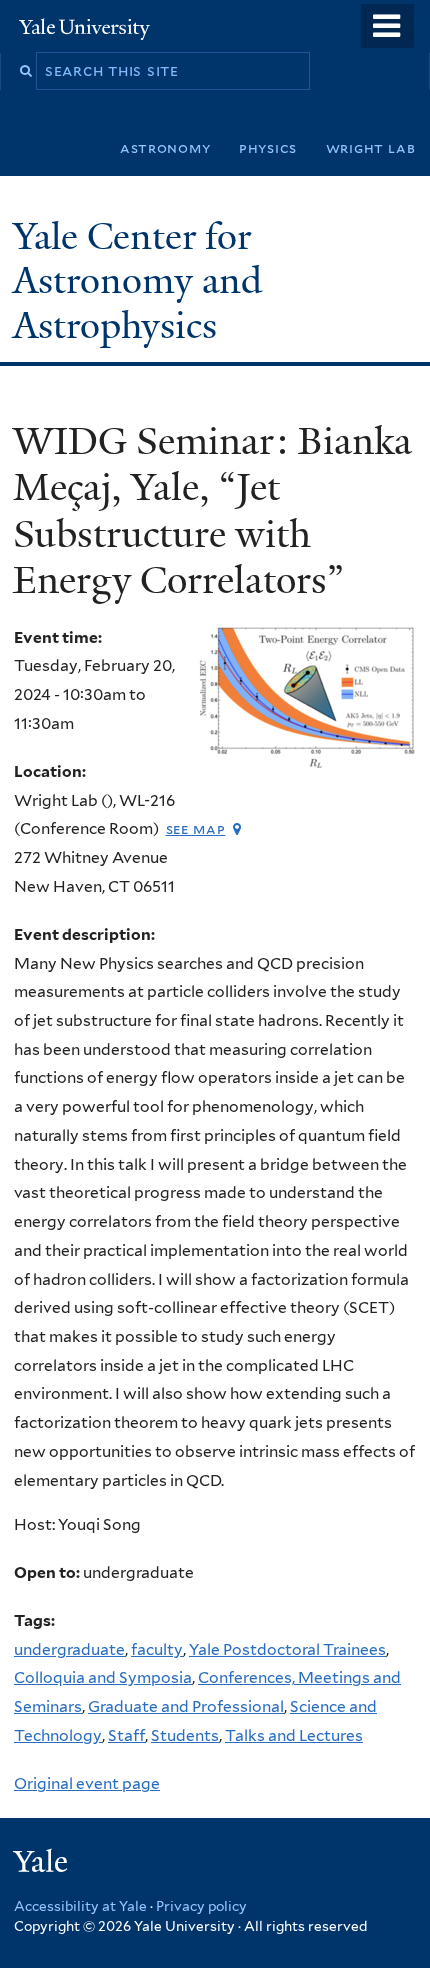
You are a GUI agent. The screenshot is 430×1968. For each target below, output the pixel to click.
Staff (126, 1735)
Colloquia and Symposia (103, 1677)
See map (196, 828)
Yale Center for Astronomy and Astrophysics (137, 281)
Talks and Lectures (294, 1735)
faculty (157, 1649)
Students (185, 1735)
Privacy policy (201, 1906)
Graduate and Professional (186, 1706)
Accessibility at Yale (80, 1906)
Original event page (87, 1783)
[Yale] (43, 1864)
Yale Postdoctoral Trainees (287, 1649)
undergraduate (69, 1649)
